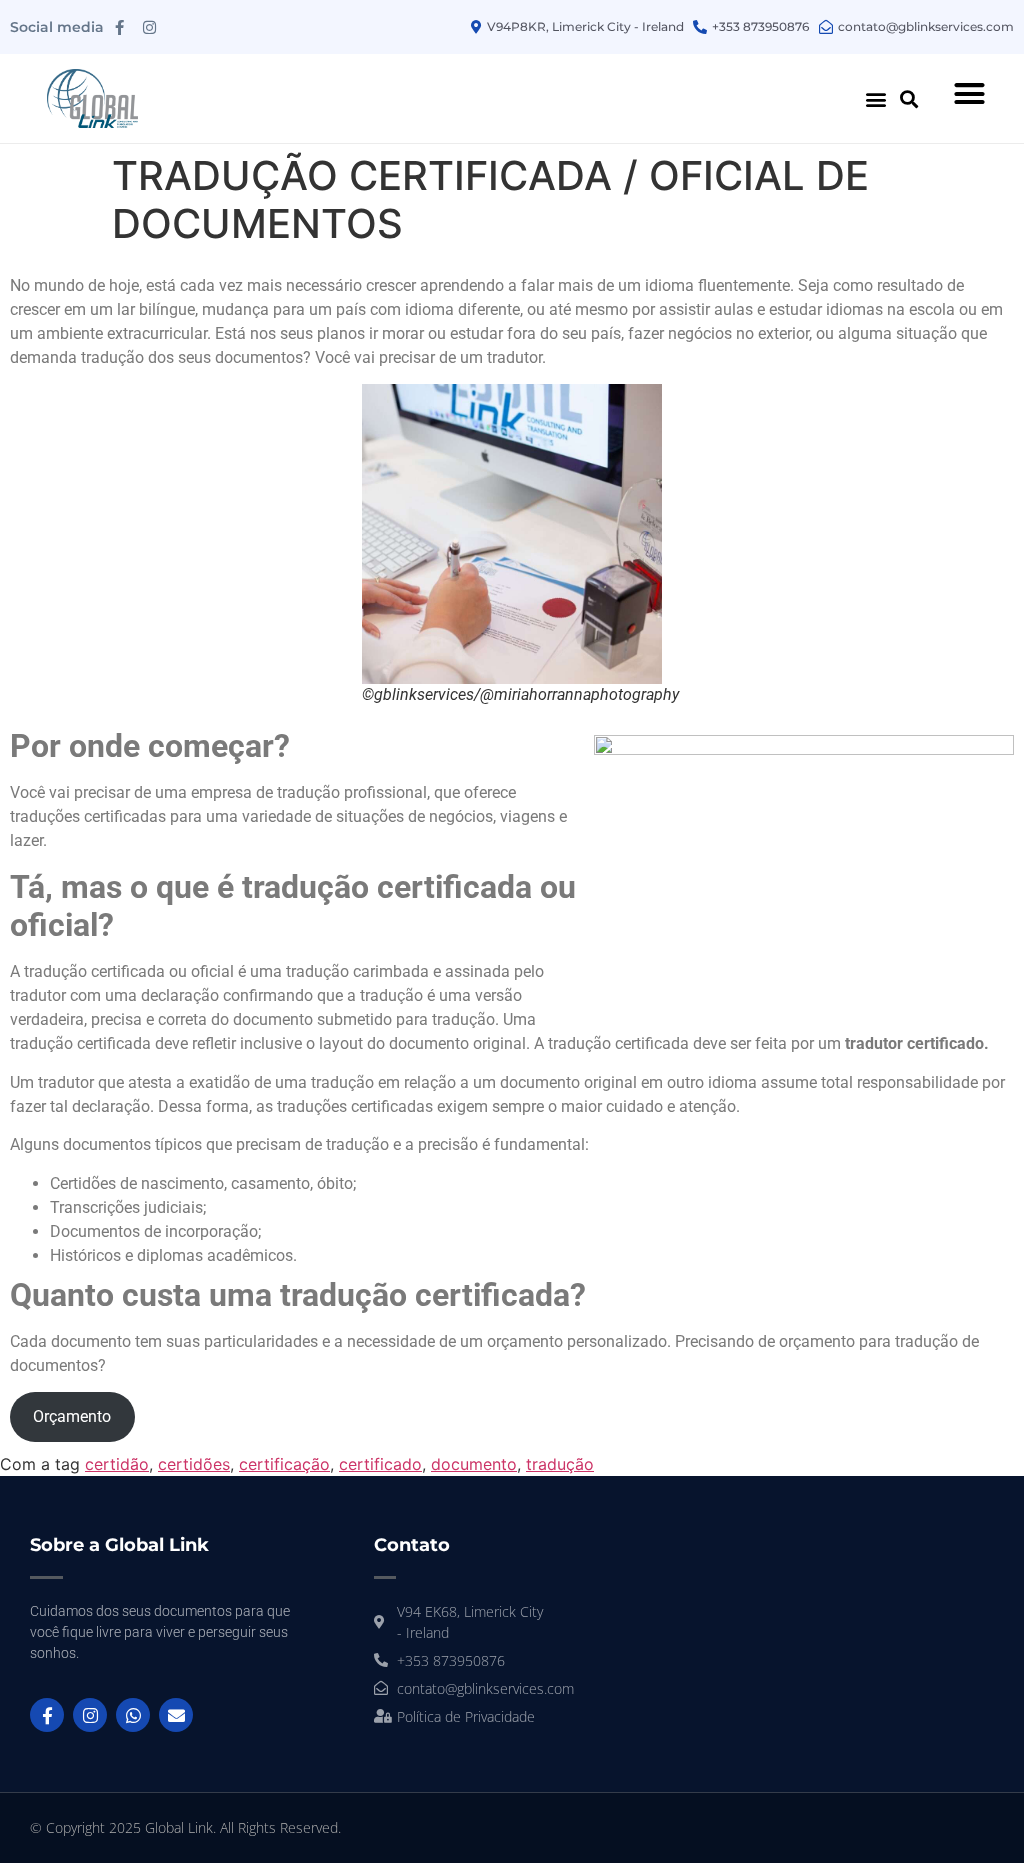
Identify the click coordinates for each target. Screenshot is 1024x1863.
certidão (117, 1464)
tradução (560, 1464)
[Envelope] (176, 1715)
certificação (284, 1464)
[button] (876, 98)
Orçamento (72, 1416)
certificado (380, 1464)
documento (474, 1464)
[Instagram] (149, 27)
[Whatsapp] (133, 1715)
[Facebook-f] (119, 27)
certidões (194, 1464)
